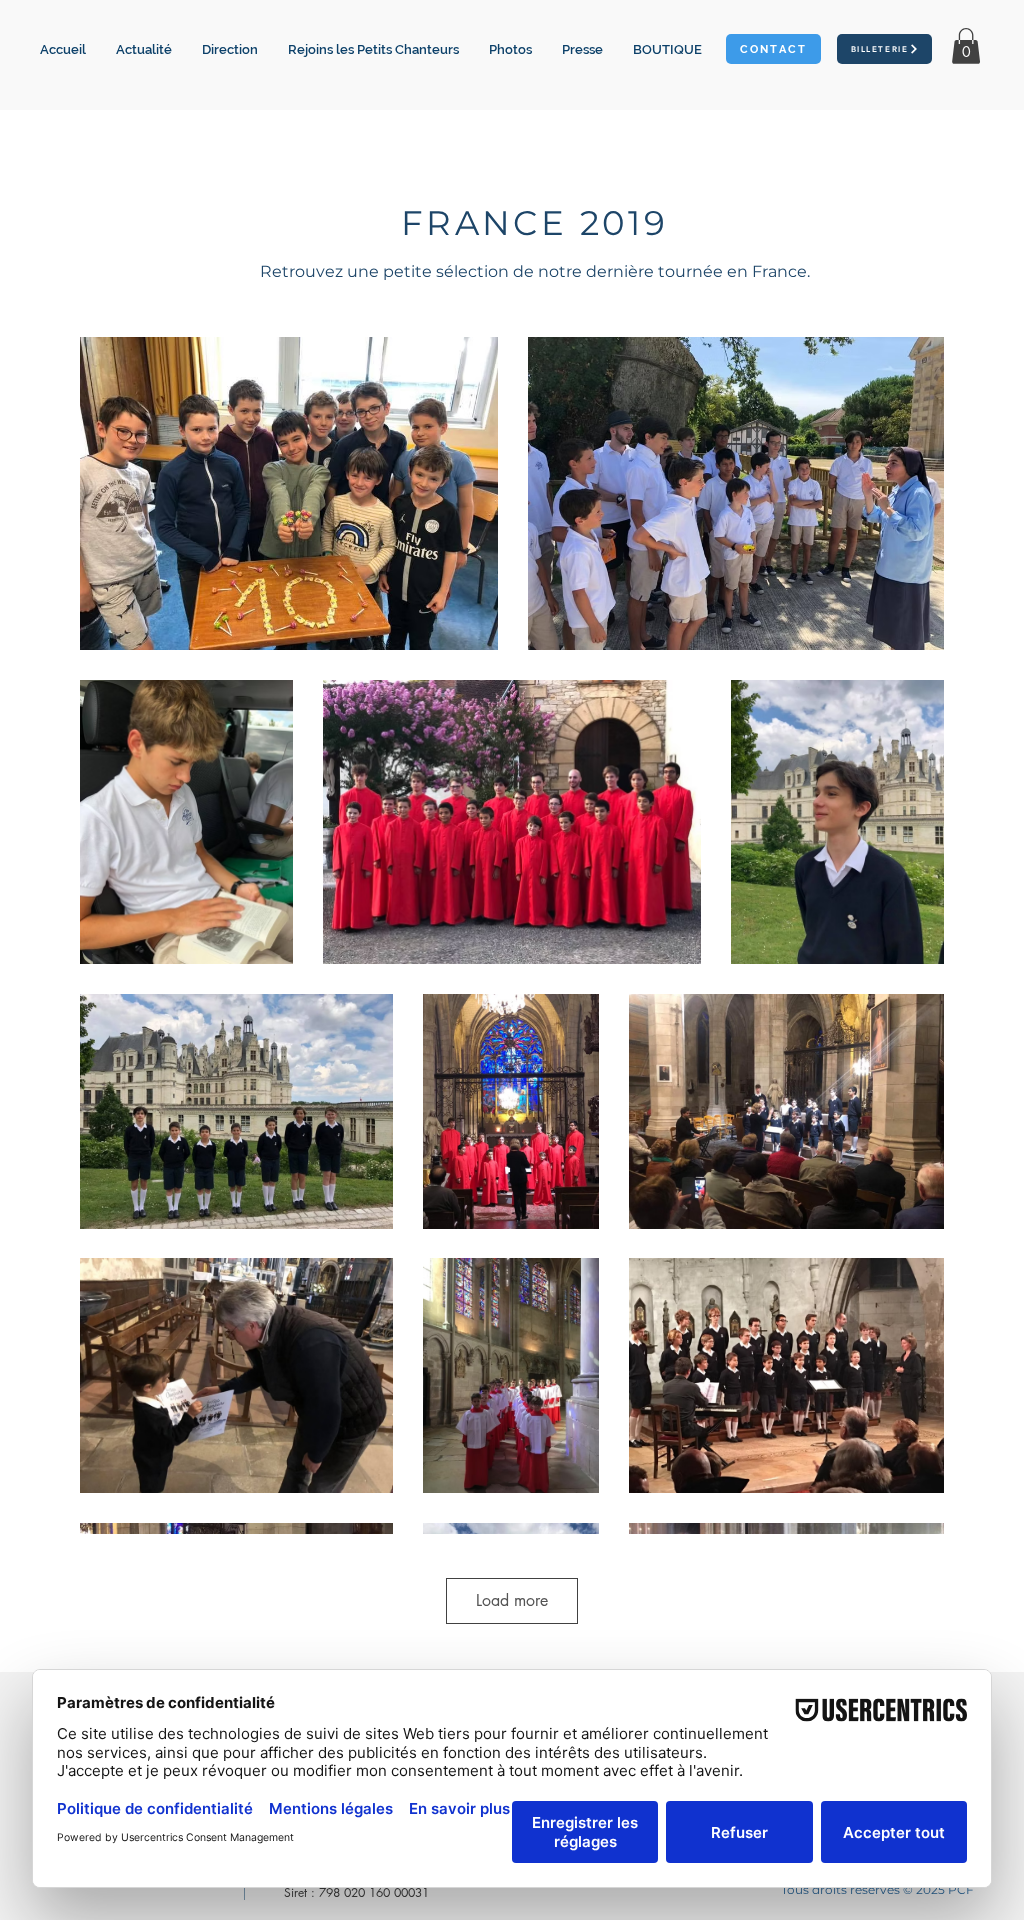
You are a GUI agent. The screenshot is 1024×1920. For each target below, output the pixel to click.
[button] (373, 50)
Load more (512, 1600)
